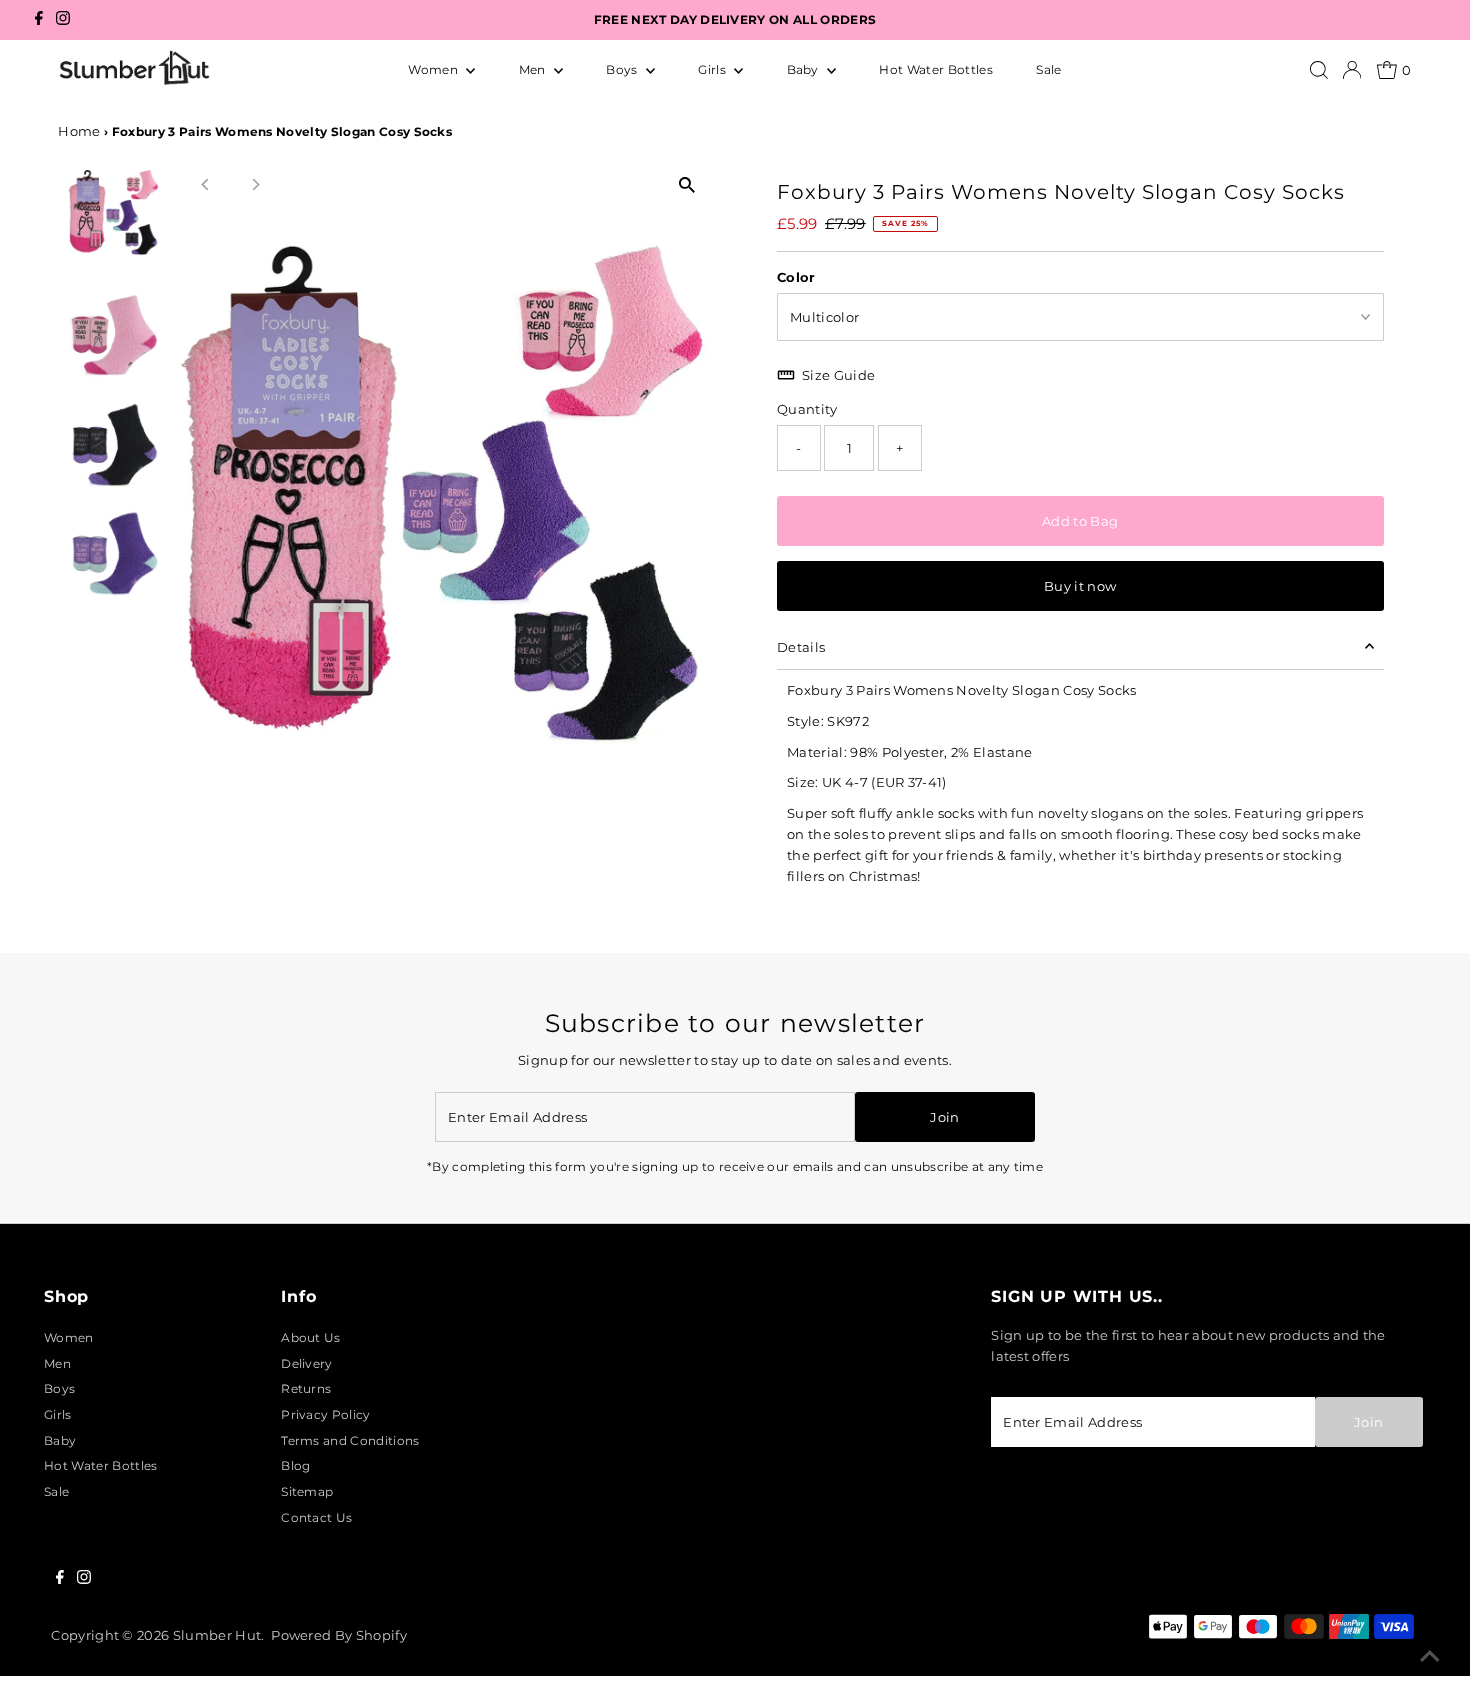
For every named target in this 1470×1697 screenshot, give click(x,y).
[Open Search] (1319, 70)
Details (801, 647)
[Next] (254, 184)
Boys (623, 69)
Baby (805, 69)
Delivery (307, 1363)
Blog (295, 1465)
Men (534, 69)
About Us (311, 1337)
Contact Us (316, 1517)
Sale (1048, 69)
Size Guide (838, 375)
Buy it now (1080, 586)
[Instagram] (63, 20)
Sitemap (307, 1491)
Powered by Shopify (339, 1635)
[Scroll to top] (1430, 1657)
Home (79, 131)
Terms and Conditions (350, 1440)
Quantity (807, 409)
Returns (306, 1388)
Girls (713, 69)
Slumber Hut (217, 1635)
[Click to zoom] (687, 185)
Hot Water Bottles (935, 69)
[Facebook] (39, 20)
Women (434, 69)
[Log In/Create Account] (1352, 70)
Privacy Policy (325, 1414)
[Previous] (205, 184)
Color (796, 277)
